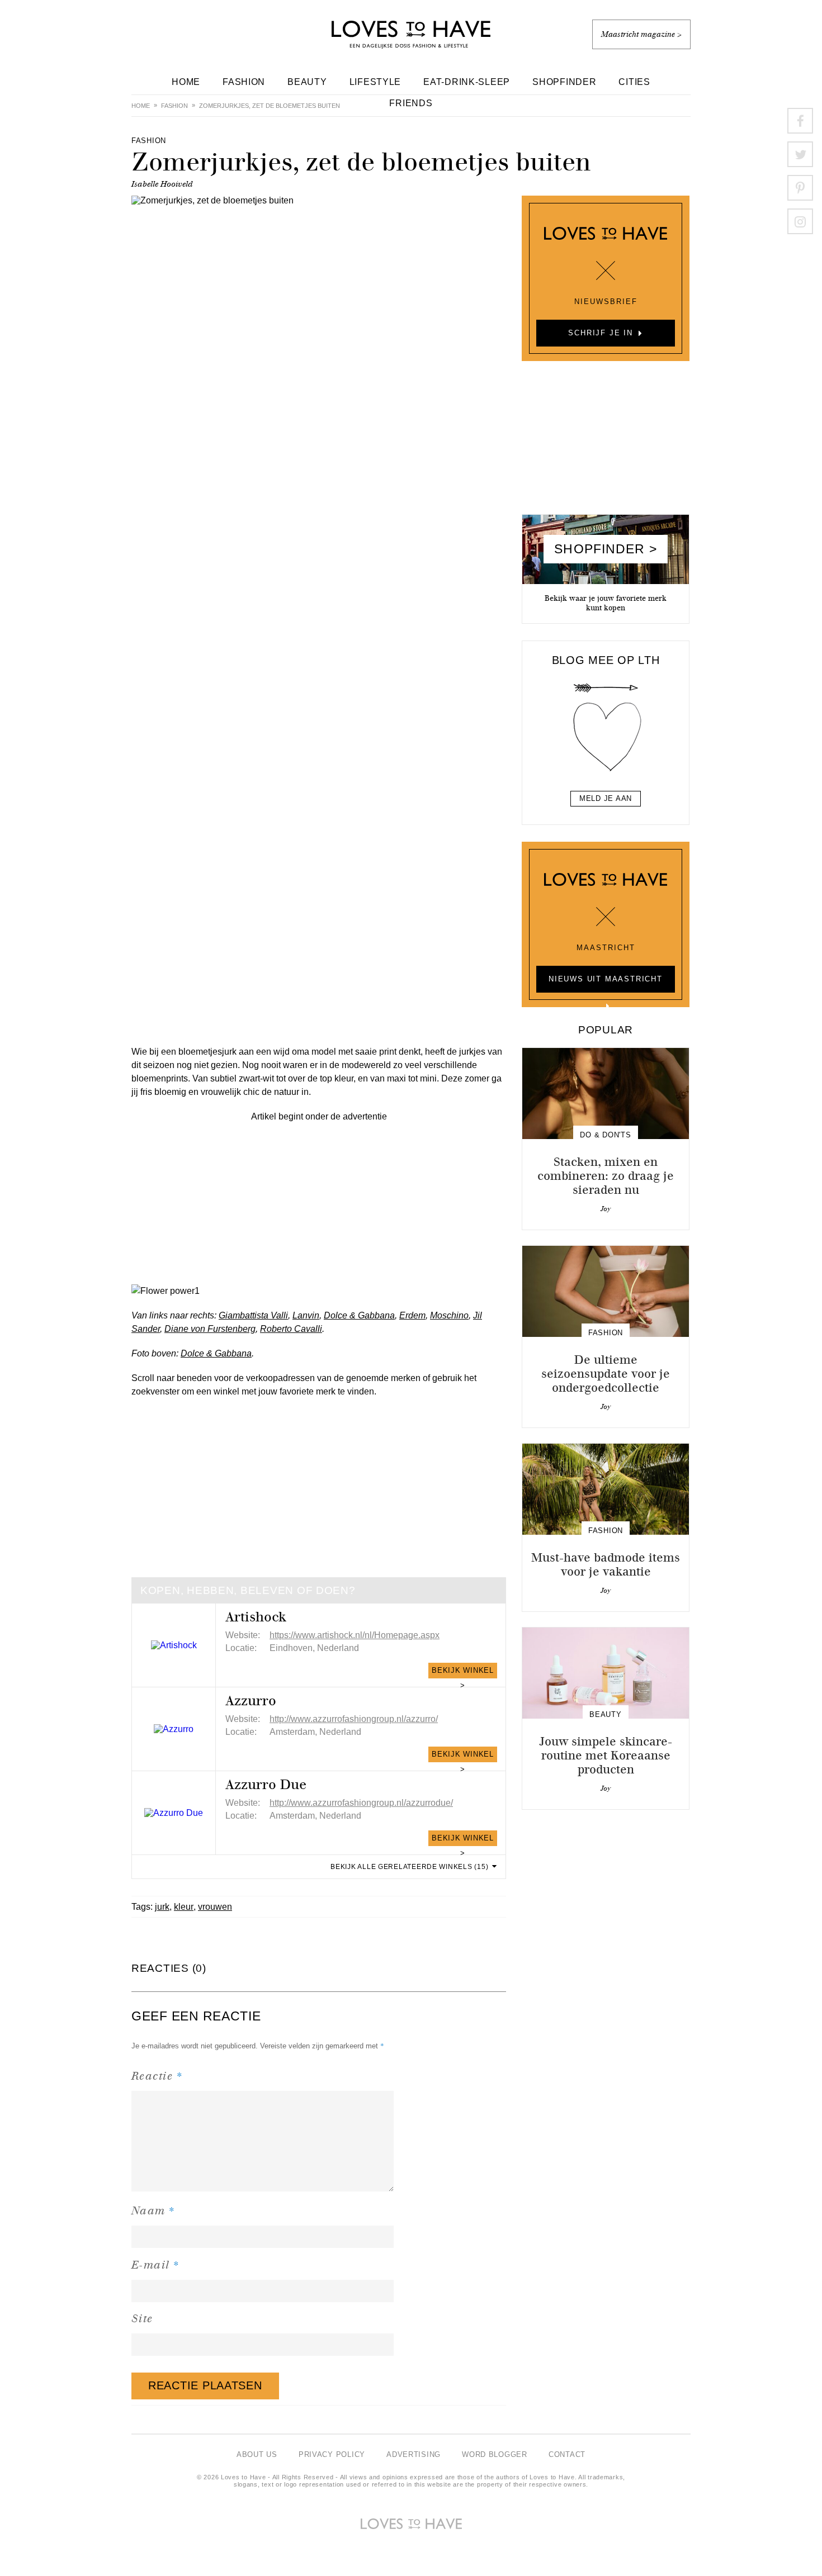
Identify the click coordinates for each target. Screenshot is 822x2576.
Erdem (412, 1315)
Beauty (307, 82)
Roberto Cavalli (291, 1329)
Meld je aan (606, 798)
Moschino (449, 1315)
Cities (634, 82)
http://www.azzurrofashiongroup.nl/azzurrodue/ (361, 1803)
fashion (174, 106)
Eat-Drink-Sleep (467, 82)
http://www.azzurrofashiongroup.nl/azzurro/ (354, 1719)
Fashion (244, 82)
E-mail (156, 2264)
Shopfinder (564, 82)
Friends (411, 103)
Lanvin (306, 1315)
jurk (162, 1907)
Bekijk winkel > (463, 1672)
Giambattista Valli (253, 1315)
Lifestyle (375, 82)
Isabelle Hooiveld (162, 184)
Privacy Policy (332, 2454)
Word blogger (495, 2454)
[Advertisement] (319, 1202)
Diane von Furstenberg (210, 1329)
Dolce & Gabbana (359, 1315)
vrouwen (215, 1907)
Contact (567, 2454)
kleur (184, 1907)
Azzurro (251, 1701)
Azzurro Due (266, 1785)
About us (257, 2454)
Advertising (414, 2454)
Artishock (256, 1617)
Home (186, 82)
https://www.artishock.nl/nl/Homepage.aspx (355, 1635)
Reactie (157, 2075)
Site (142, 2319)
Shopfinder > (605, 549)
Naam (153, 2210)
